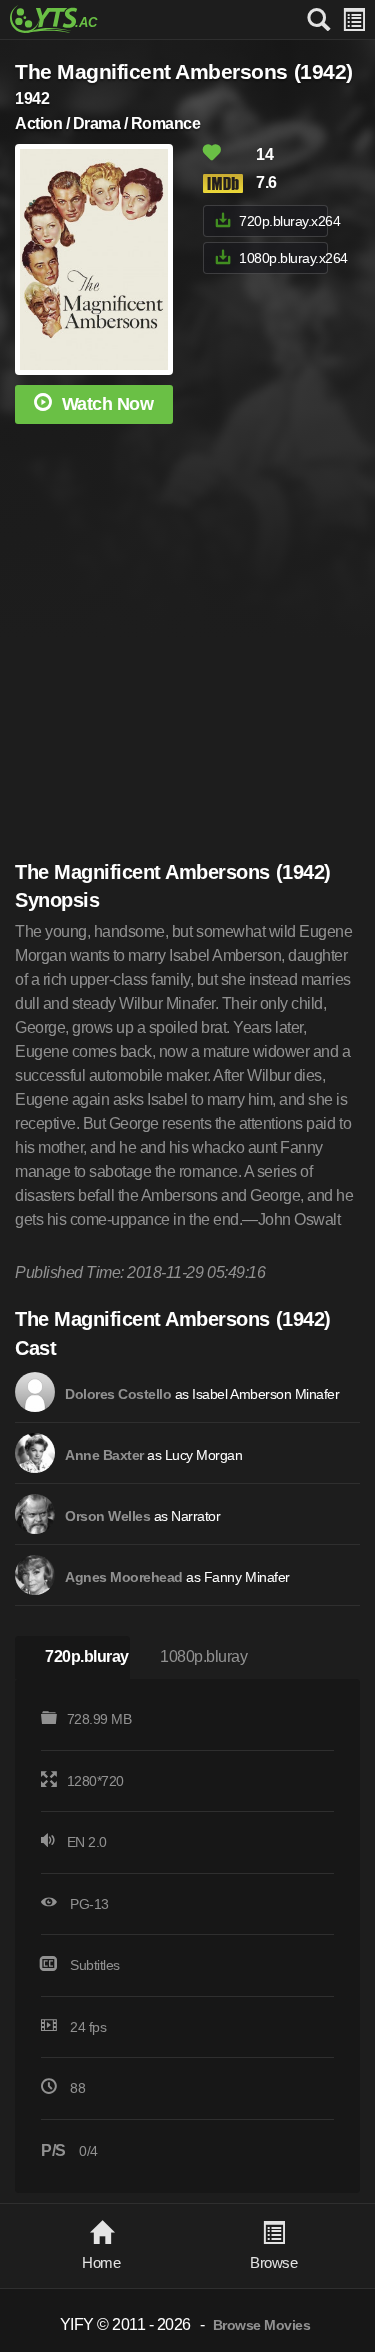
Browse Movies (262, 2325)
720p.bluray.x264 (283, 221)
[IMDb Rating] (228, 183)
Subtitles (95, 1965)
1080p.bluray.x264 (283, 258)
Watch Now (108, 404)
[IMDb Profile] (35, 1392)
